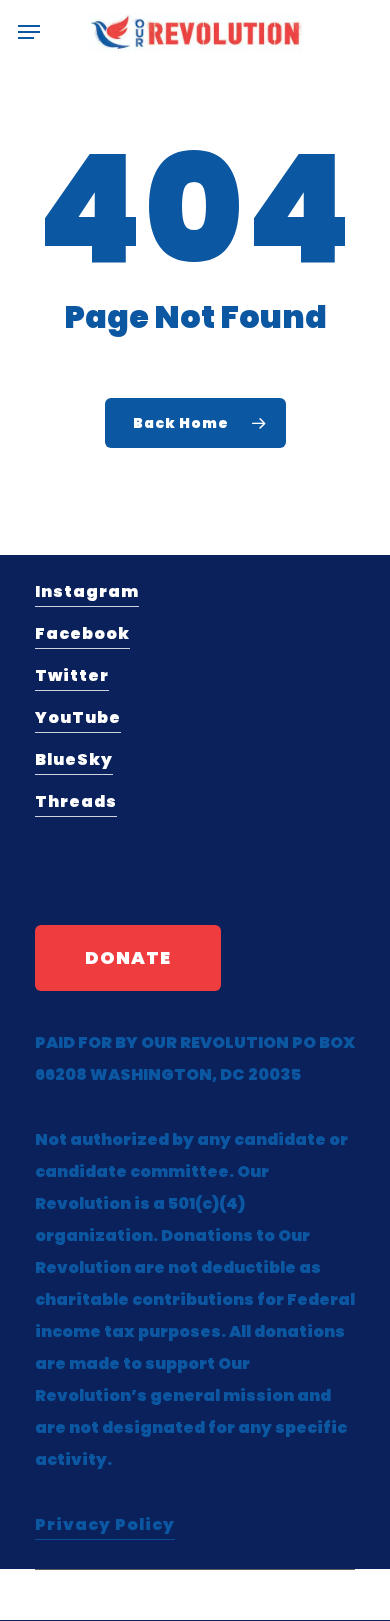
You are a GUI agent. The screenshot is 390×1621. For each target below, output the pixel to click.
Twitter (72, 675)
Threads (76, 801)
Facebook (82, 633)
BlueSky (74, 759)
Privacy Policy (105, 1524)
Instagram (87, 591)
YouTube (78, 717)
